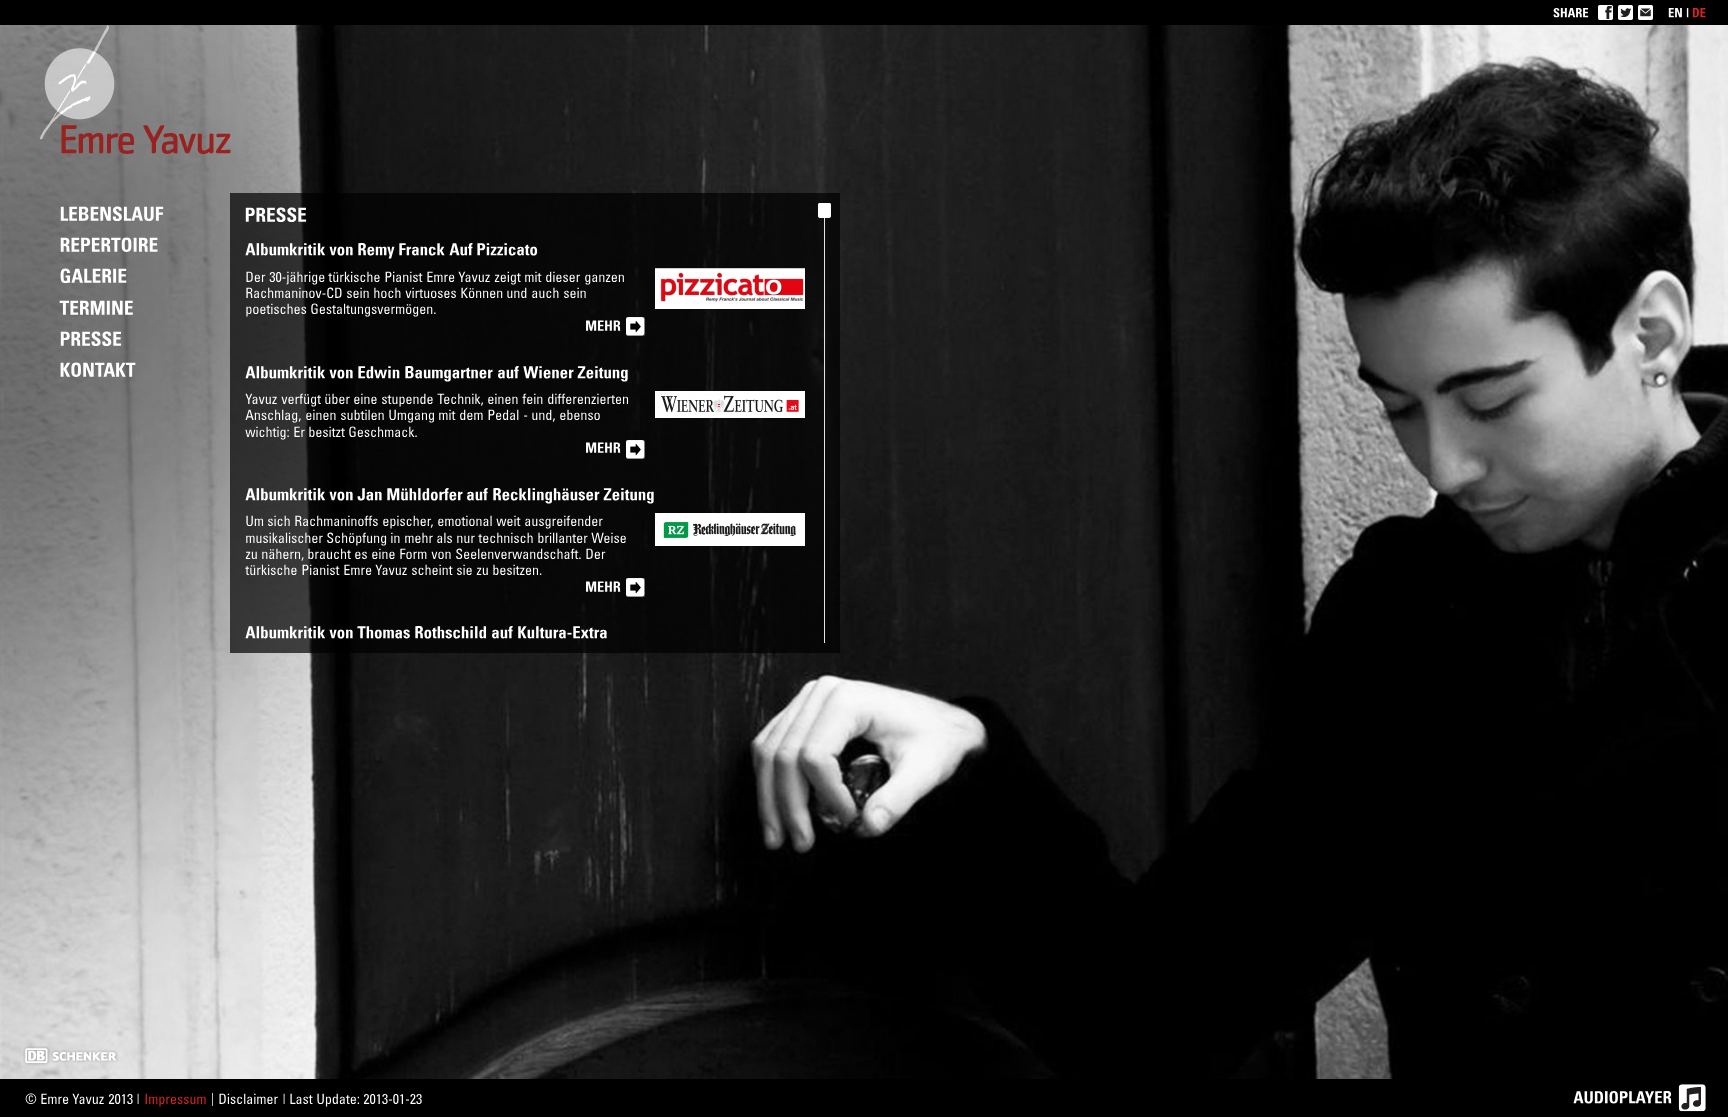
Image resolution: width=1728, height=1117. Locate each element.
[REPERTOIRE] (109, 243)
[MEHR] (615, 327)
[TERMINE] (97, 305)
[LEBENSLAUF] (112, 212)
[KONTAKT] (98, 368)
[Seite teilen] (1645, 12)
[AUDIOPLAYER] (1648, 1098)
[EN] (1675, 12)
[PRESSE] (91, 337)
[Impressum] (175, 1098)
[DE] (1699, 12)
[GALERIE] (94, 274)
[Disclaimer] (248, 1098)
